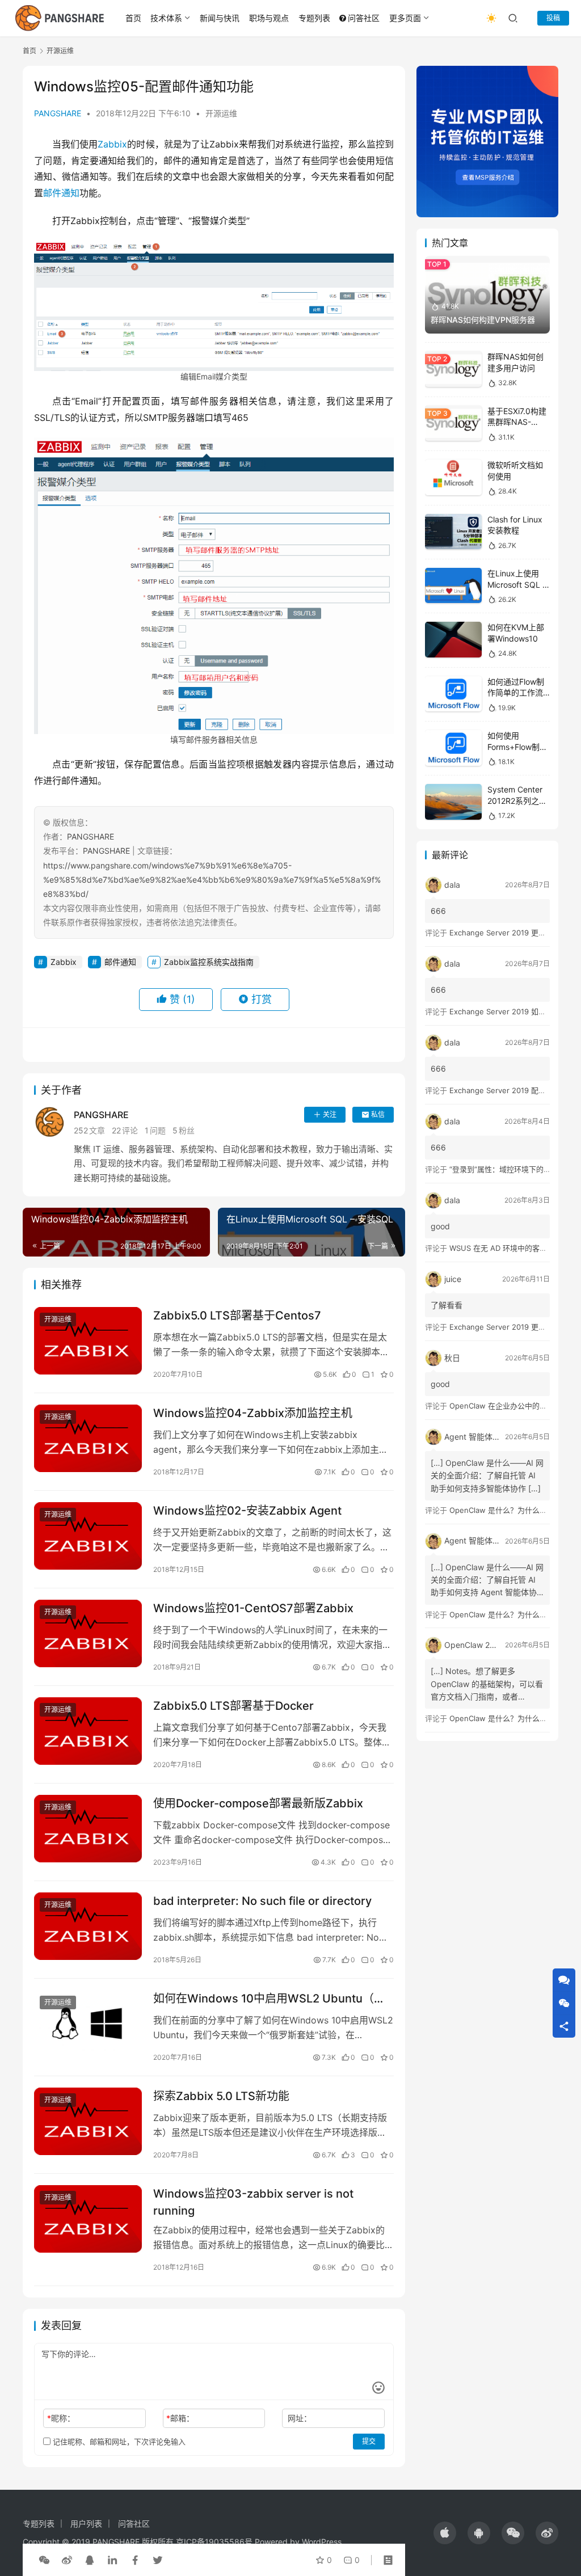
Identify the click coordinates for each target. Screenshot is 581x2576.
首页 (133, 18)
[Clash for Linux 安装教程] (453, 532)
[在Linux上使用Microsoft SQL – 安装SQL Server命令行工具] (453, 586)
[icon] (445, 2533)
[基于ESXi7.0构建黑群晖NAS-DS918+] (453, 423)
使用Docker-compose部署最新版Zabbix (258, 1803)
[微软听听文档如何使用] (453, 477)
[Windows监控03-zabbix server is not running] (88, 2219)
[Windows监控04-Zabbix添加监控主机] (88, 1438)
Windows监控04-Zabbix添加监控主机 (253, 1413)
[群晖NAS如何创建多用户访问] (453, 369)
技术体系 (166, 18)
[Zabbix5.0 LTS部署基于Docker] (88, 1731)
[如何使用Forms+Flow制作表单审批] (453, 748)
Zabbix (112, 144)
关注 (330, 1114)
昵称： (61, 2418)
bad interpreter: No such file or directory (262, 1901)
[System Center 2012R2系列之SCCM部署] (453, 802)
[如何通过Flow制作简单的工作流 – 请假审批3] (453, 694)
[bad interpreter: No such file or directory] (88, 1926)
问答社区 (364, 18)
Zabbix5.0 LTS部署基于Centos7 (237, 1316)
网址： (300, 2418)
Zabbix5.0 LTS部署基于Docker (233, 1706)
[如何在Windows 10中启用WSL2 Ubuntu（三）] (88, 2024)
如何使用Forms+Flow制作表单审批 (517, 747)
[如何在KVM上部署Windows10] (453, 640)
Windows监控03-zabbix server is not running (253, 2202)
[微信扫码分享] (44, 2560)
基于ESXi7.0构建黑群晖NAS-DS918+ (517, 422)
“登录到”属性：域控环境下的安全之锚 (511, 1169)
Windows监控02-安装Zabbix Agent (247, 1511)
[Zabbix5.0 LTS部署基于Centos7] (88, 1341)
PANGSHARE (58, 113)
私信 (378, 1114)
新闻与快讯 (220, 18)
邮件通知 (61, 193)
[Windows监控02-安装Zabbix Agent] (88, 1536)
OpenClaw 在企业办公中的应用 (502, 1406)
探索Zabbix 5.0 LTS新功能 (221, 2096)
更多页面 (405, 18)
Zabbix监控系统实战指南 (209, 962)
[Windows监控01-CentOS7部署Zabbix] (88, 1633)
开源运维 (221, 113)
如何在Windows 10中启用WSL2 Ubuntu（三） (273, 1999)
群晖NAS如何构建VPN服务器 (483, 320)
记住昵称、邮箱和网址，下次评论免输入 (118, 2442)
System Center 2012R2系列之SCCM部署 (515, 800)
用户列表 (86, 2524)
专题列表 (314, 18)
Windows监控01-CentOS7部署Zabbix (253, 1608)
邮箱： (180, 2418)
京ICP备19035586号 (214, 2542)
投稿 (553, 18)
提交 (369, 2441)
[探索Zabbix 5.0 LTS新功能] (88, 2121)
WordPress (322, 2542)
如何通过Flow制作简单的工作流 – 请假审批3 (518, 693)
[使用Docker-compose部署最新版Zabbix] (88, 1829)
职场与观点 (269, 18)
